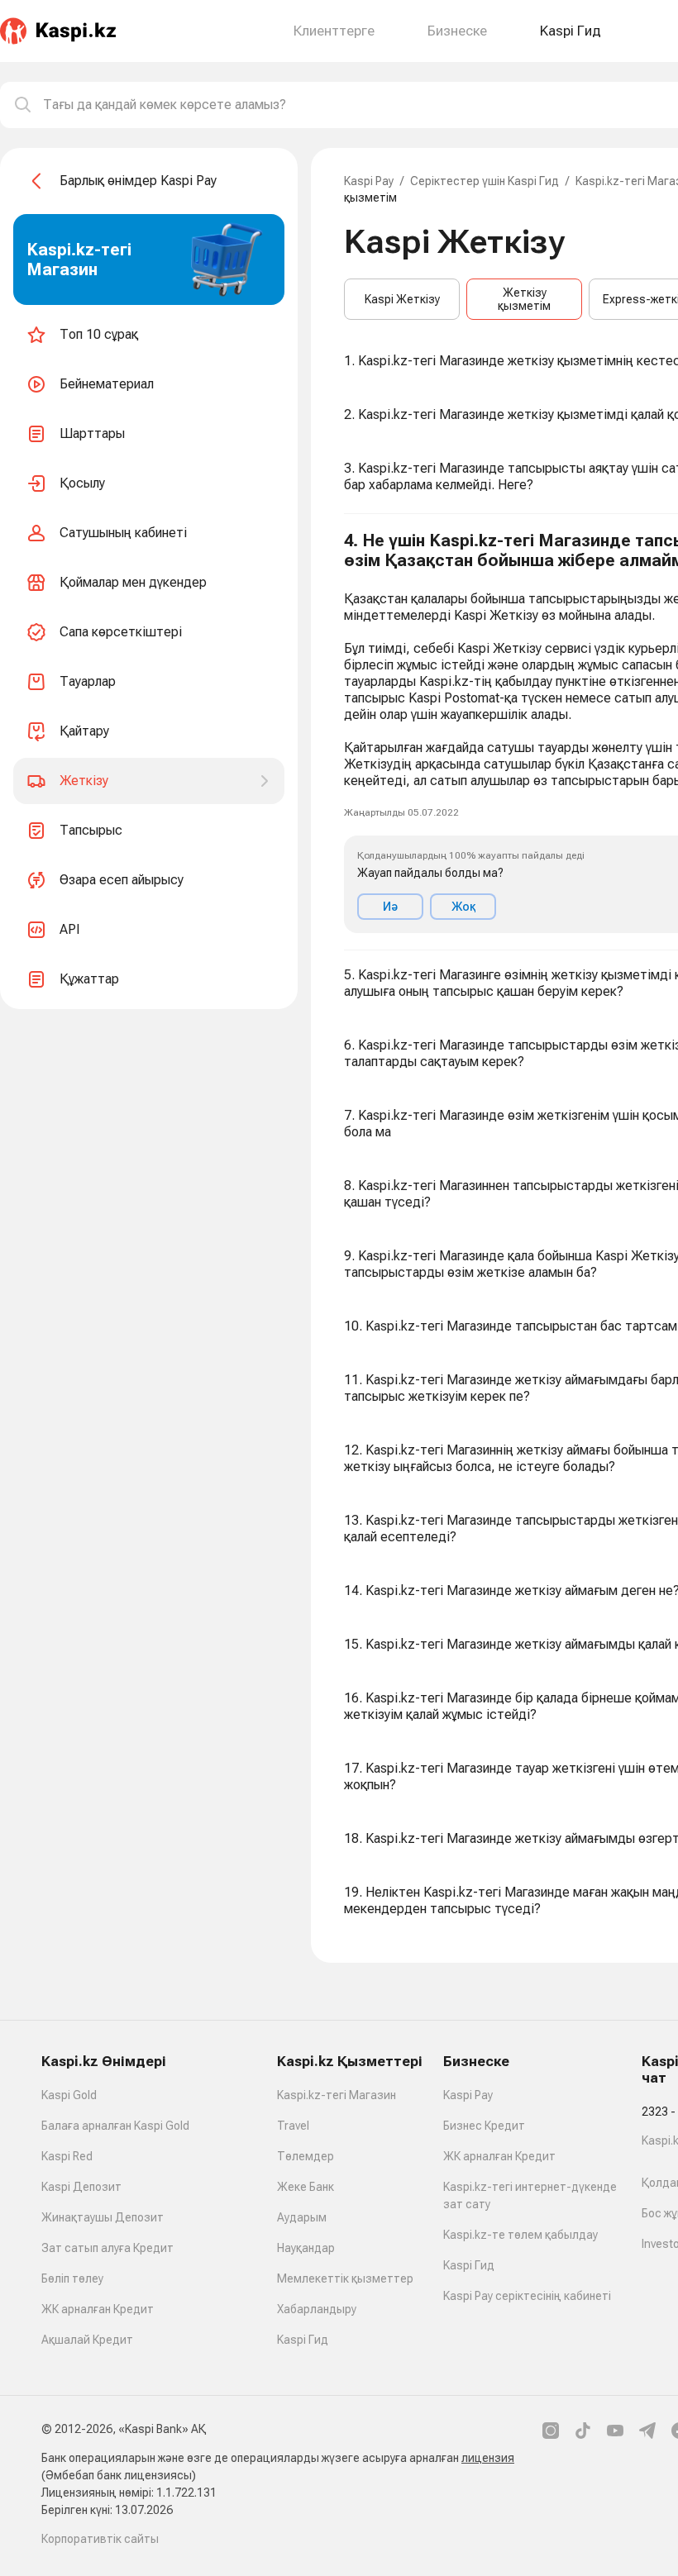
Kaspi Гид (303, 2340)
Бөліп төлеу (72, 2278)
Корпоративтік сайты (100, 2539)
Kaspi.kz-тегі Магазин (337, 2095)
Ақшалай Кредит (87, 2340)
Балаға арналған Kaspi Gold (115, 2126)
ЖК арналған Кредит (98, 2309)
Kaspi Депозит (81, 2187)
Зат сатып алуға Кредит (107, 2248)
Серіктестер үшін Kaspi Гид (485, 181)
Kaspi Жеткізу (402, 299)
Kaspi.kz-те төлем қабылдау (520, 2235)
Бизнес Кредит (484, 2126)
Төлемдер (306, 2156)
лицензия (488, 2458)
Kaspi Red (67, 2156)
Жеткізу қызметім (524, 299)
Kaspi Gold (69, 2095)
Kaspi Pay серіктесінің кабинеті (527, 2296)
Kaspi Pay (369, 181)
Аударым (302, 2217)
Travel (293, 2126)
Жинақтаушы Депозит (103, 2217)
